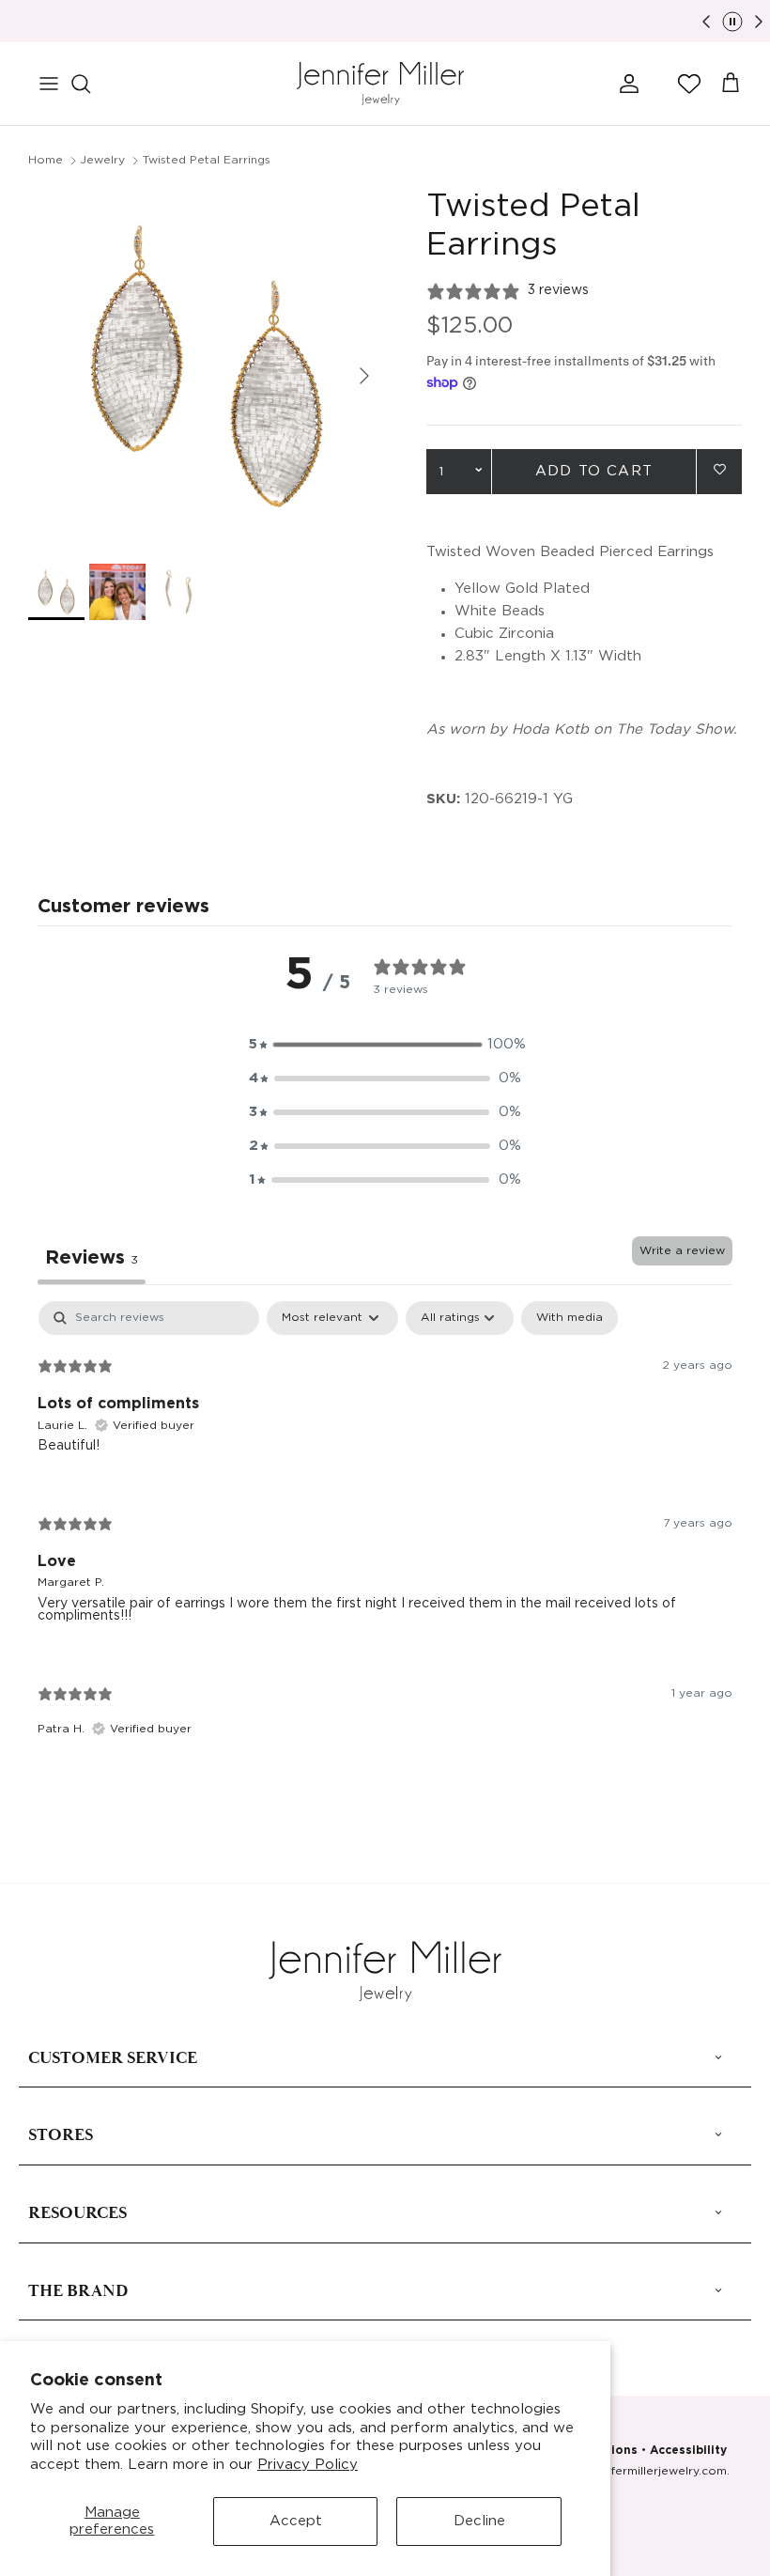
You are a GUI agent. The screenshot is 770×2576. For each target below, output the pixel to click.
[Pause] (732, 22)
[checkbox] (570, 1318)
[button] (689, 84)
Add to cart (594, 471)
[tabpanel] (385, 1535)
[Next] (759, 22)
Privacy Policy (308, 2465)
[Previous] (706, 22)
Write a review (682, 1251)
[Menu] (49, 84)
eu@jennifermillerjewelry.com (643, 2471)
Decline (479, 2521)
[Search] (90, 84)
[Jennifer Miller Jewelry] (380, 84)
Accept (296, 2521)
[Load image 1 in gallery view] (207, 366)
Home (46, 160)
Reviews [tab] (92, 1258)
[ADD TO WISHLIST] (719, 470)
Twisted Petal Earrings (207, 160)
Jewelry (102, 160)
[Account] (625, 84)
